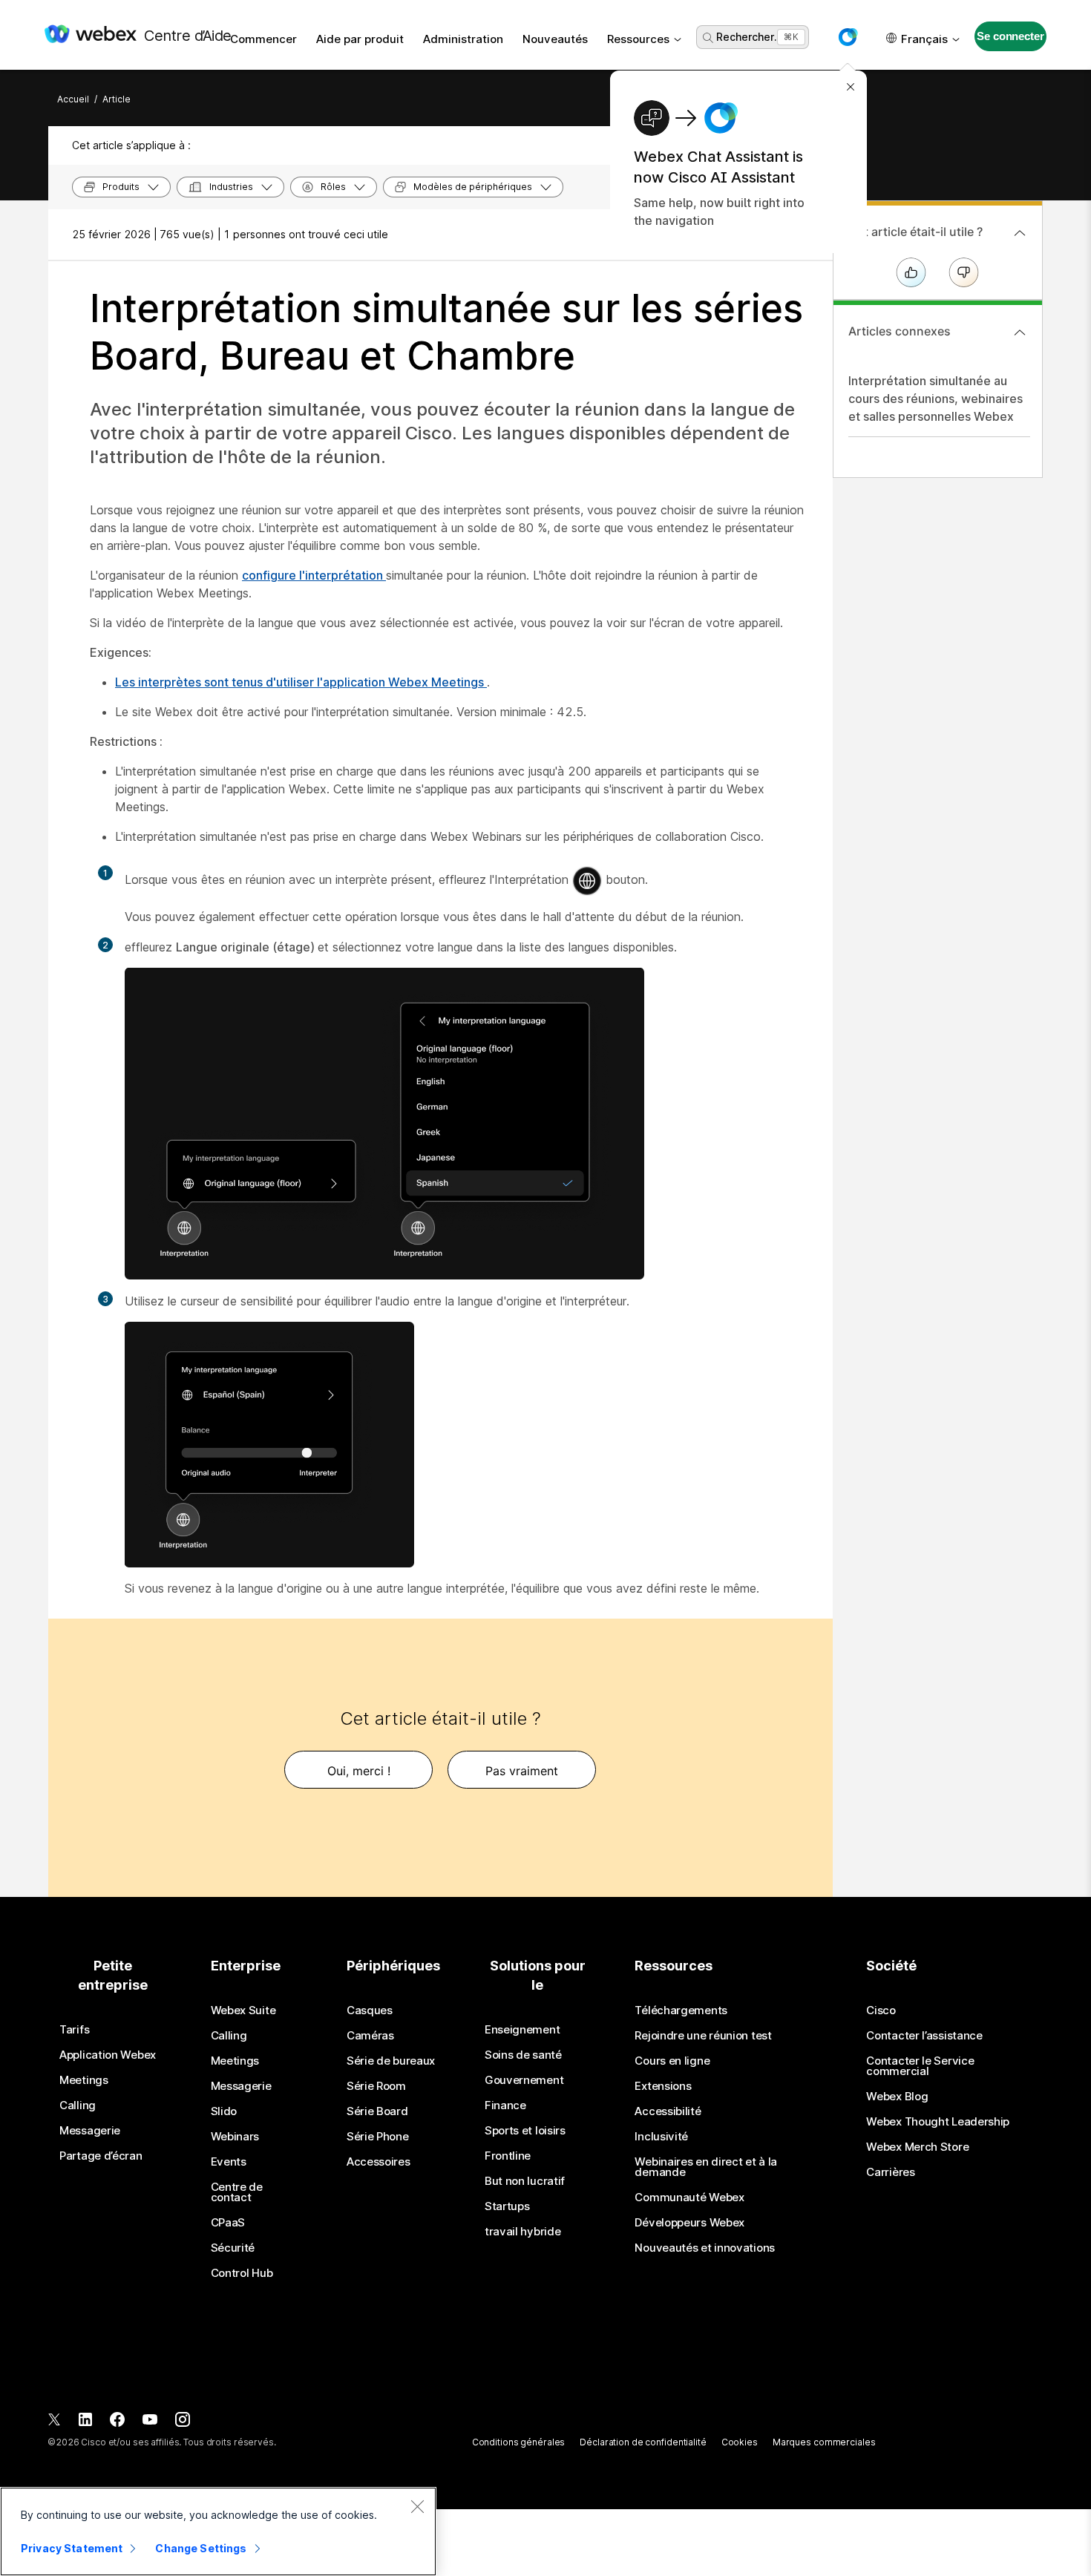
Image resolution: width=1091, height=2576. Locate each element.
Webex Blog (897, 2097)
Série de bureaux (391, 2061)
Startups (507, 2206)
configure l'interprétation (314, 575)
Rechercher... (748, 37)
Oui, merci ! (359, 1771)
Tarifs (74, 2030)
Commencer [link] (263, 39)
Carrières (890, 2172)
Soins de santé (523, 2055)
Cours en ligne (672, 2061)
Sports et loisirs (525, 2131)
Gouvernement (524, 2080)
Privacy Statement (72, 2548)
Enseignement (522, 2030)
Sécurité (233, 2248)
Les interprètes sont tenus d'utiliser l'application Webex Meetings (301, 682)
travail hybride (523, 2232)
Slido (224, 2111)
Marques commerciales (824, 2442)
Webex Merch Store (917, 2147)
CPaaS (228, 2223)
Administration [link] (463, 39)
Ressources (638, 39)
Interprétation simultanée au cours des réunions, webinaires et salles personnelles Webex (936, 399)
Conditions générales (519, 2442)
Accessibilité (668, 2111)
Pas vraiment (522, 1771)
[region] (218, 2531)
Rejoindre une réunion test (703, 2036)
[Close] (417, 2506)
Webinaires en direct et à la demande (706, 2167)
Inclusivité (661, 2137)
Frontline (508, 2156)
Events (229, 2162)
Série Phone (378, 2137)
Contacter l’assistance (924, 2036)
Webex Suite (243, 2010)
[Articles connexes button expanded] (1020, 332)
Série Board (377, 2111)
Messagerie (90, 2131)
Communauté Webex (689, 2198)
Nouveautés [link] (555, 39)
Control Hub (242, 2273)
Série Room (376, 2086)
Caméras (370, 2036)
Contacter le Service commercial (920, 2066)
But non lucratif (525, 2181)
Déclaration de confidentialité (643, 2442)
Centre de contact (237, 2192)
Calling (78, 2105)
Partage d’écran (101, 2156)
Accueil (73, 99)
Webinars (235, 2137)
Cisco (881, 2010)
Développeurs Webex (689, 2223)
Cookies (740, 2442)
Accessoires (379, 2162)
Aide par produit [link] (360, 39)
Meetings (84, 2080)
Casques (370, 2010)
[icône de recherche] (708, 38)
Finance (505, 2105)
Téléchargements (681, 2010)
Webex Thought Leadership (938, 2122)
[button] (848, 37)
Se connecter (1010, 36)
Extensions (663, 2086)
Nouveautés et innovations (705, 2248)
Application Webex (108, 2055)
